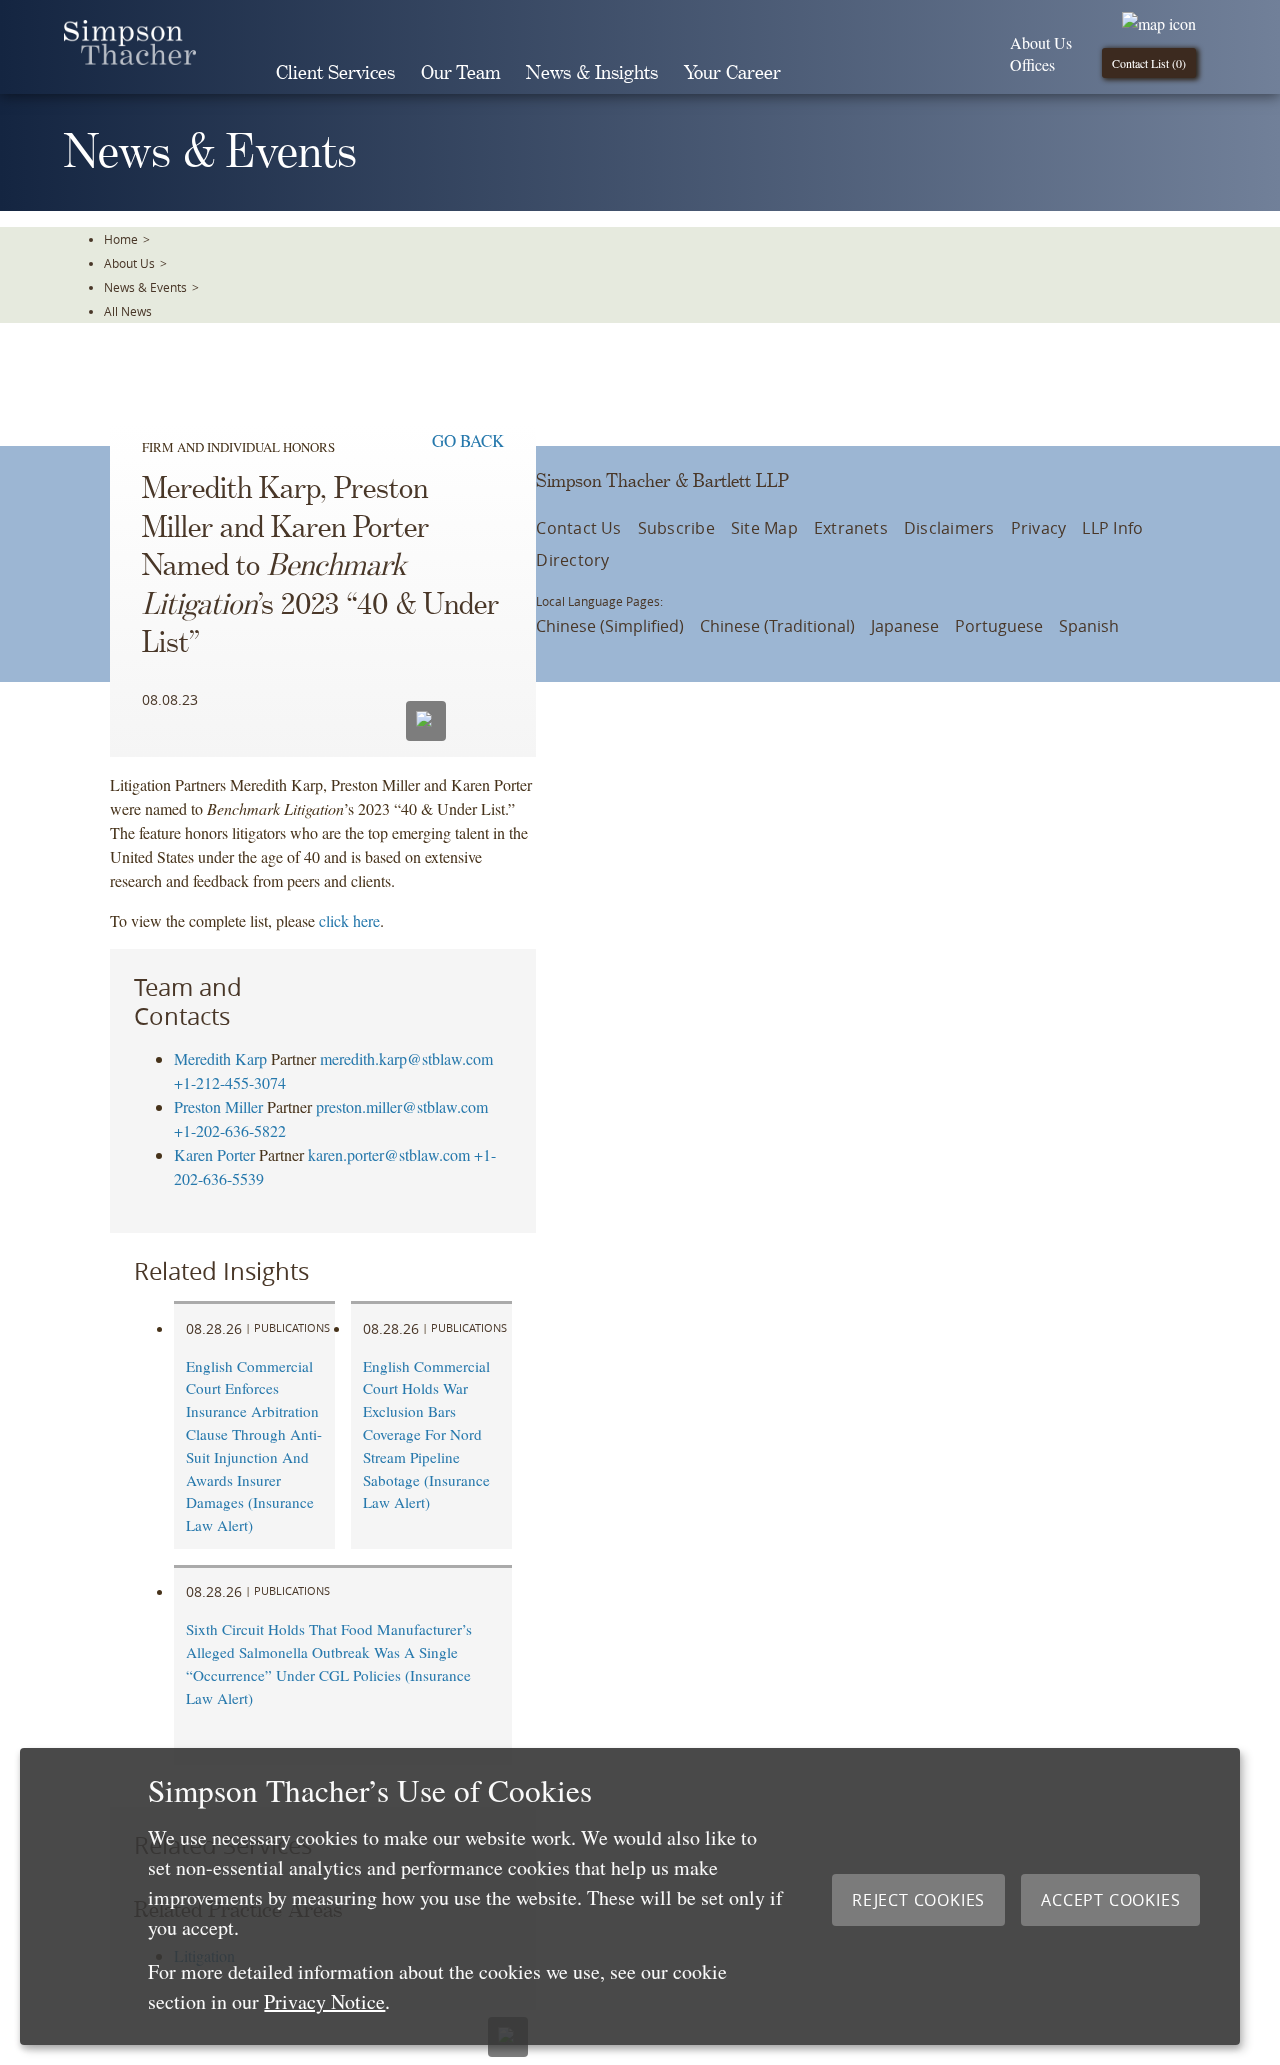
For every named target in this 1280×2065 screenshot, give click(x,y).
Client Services (335, 73)
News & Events (145, 287)
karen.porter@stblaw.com (389, 1154)
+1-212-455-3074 (230, 1082)
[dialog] (630, 1896)
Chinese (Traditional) (777, 626)
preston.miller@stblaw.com (402, 1106)
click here (349, 920)
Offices (1032, 64)
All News (128, 311)
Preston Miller (218, 1106)
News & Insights (592, 73)
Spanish (1089, 626)
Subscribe (676, 528)
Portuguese (999, 626)
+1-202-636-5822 (230, 1130)
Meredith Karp (220, 1058)
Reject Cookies (918, 1900)
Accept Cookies (1110, 1900)
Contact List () (1149, 63)
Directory (572, 560)
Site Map (764, 528)
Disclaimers (949, 528)
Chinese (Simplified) (610, 626)
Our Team (460, 73)
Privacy (1039, 528)
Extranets (851, 528)
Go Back (468, 440)
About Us (1041, 42)
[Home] (130, 58)
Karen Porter (214, 1154)
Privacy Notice (324, 2001)
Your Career (732, 73)
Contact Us (578, 528)
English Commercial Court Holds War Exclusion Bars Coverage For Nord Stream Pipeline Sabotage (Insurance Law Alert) (426, 1434)
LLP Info (1112, 528)
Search (822, 73)
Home (121, 239)
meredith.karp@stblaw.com (406, 1058)
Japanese (905, 626)
